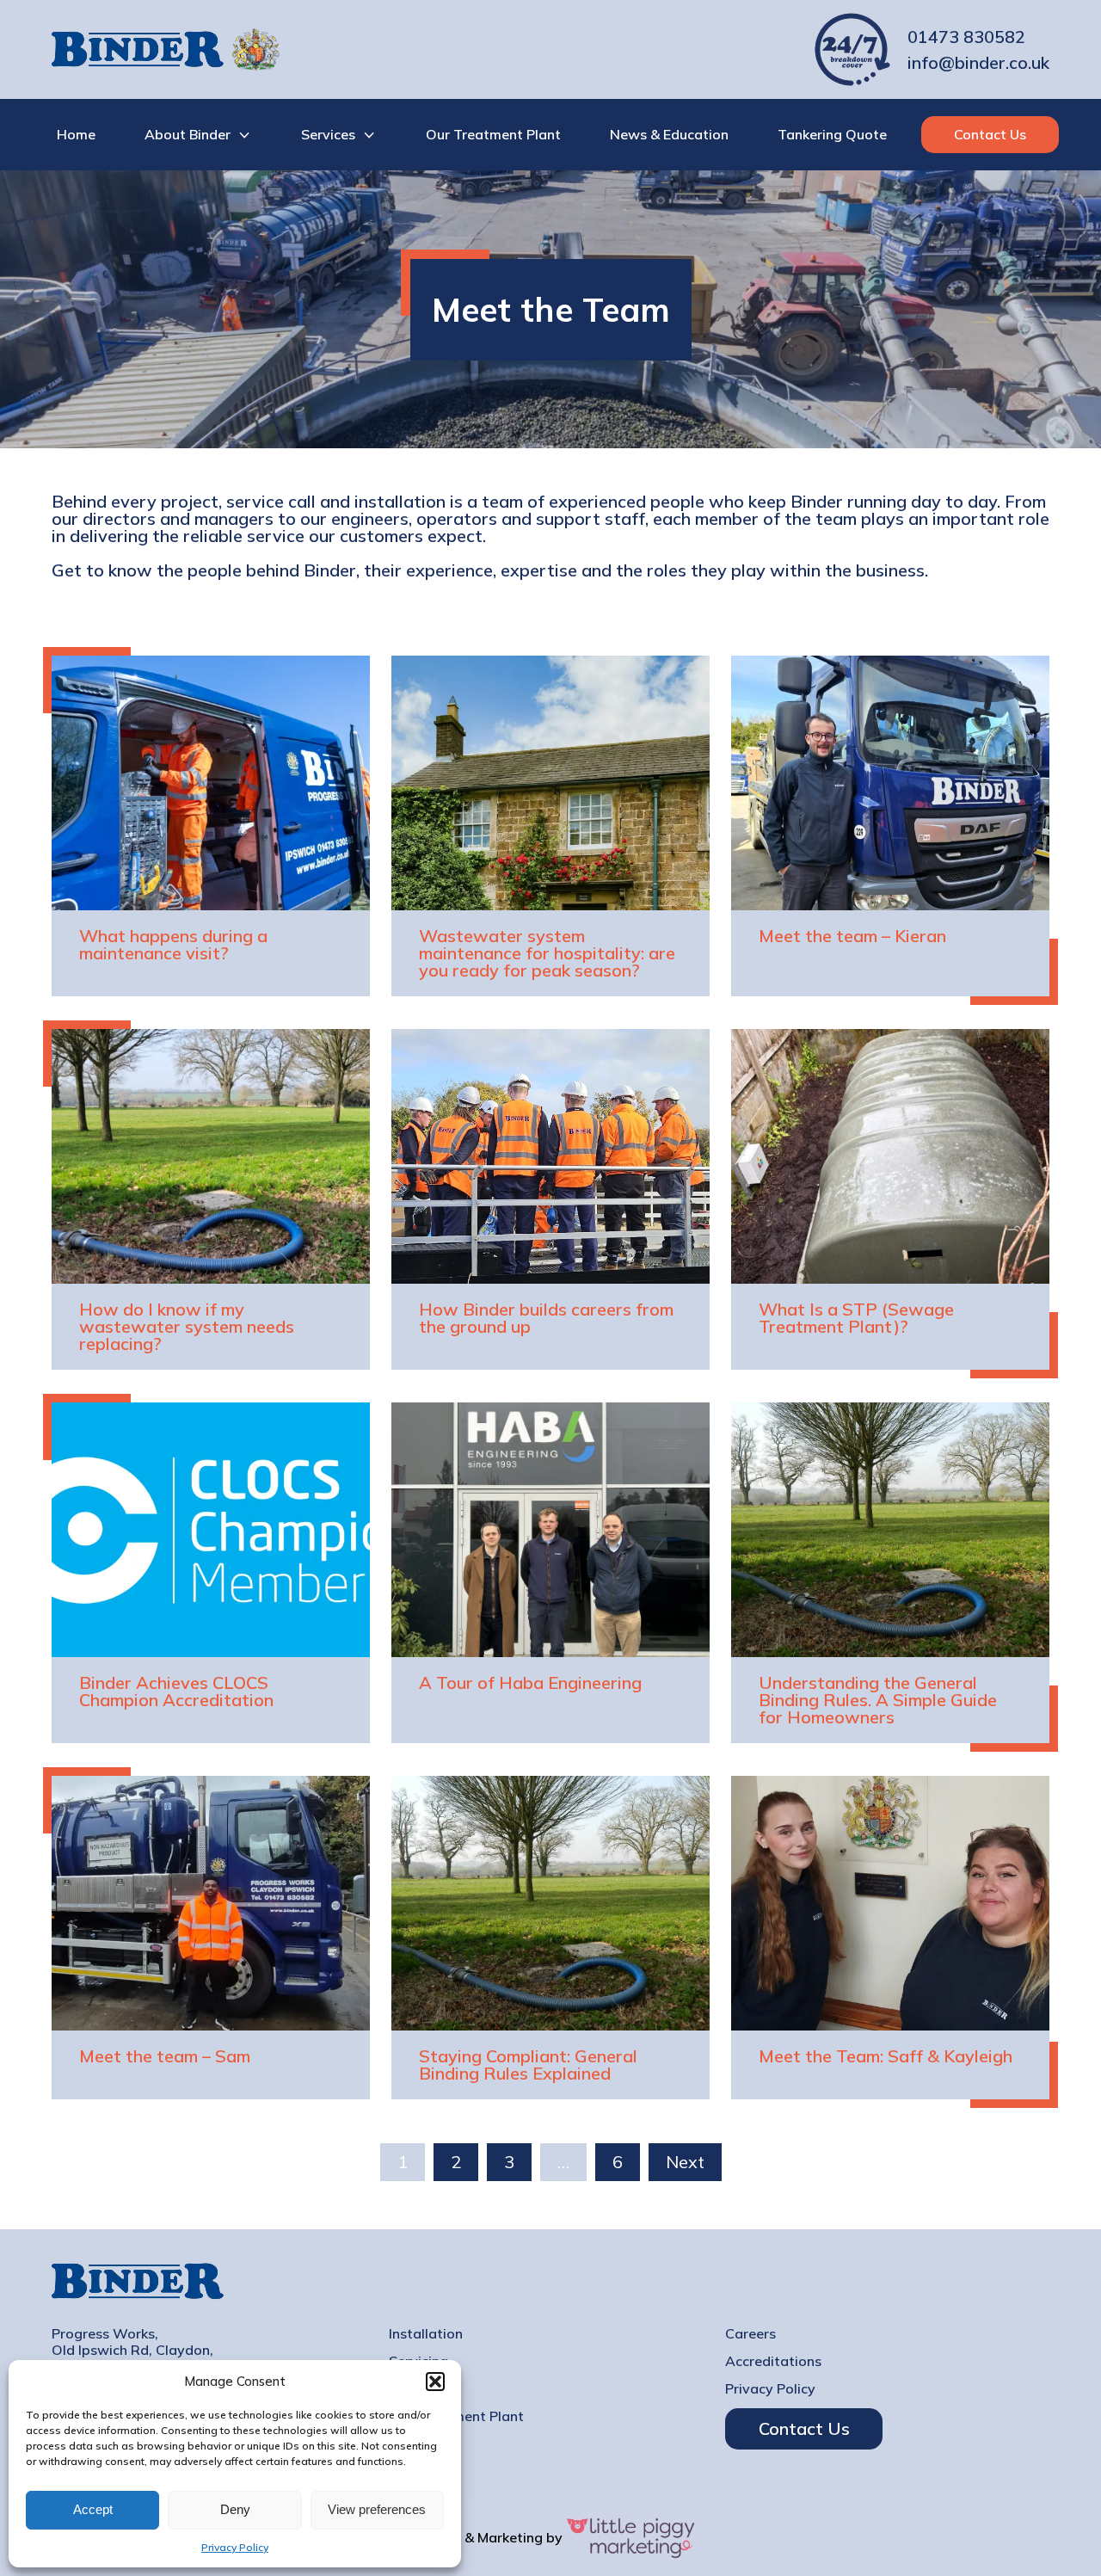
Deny (235, 2509)
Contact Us (990, 134)
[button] (435, 2382)
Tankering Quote (832, 134)
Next (685, 2162)
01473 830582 (966, 37)
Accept (93, 2509)
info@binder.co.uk (978, 63)
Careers (750, 2334)
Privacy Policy (235, 2547)
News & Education (669, 134)
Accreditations (773, 2361)
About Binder (188, 134)
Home (76, 134)
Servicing (418, 2361)
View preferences (377, 2509)
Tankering (421, 2389)
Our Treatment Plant (493, 134)
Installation (426, 2334)
